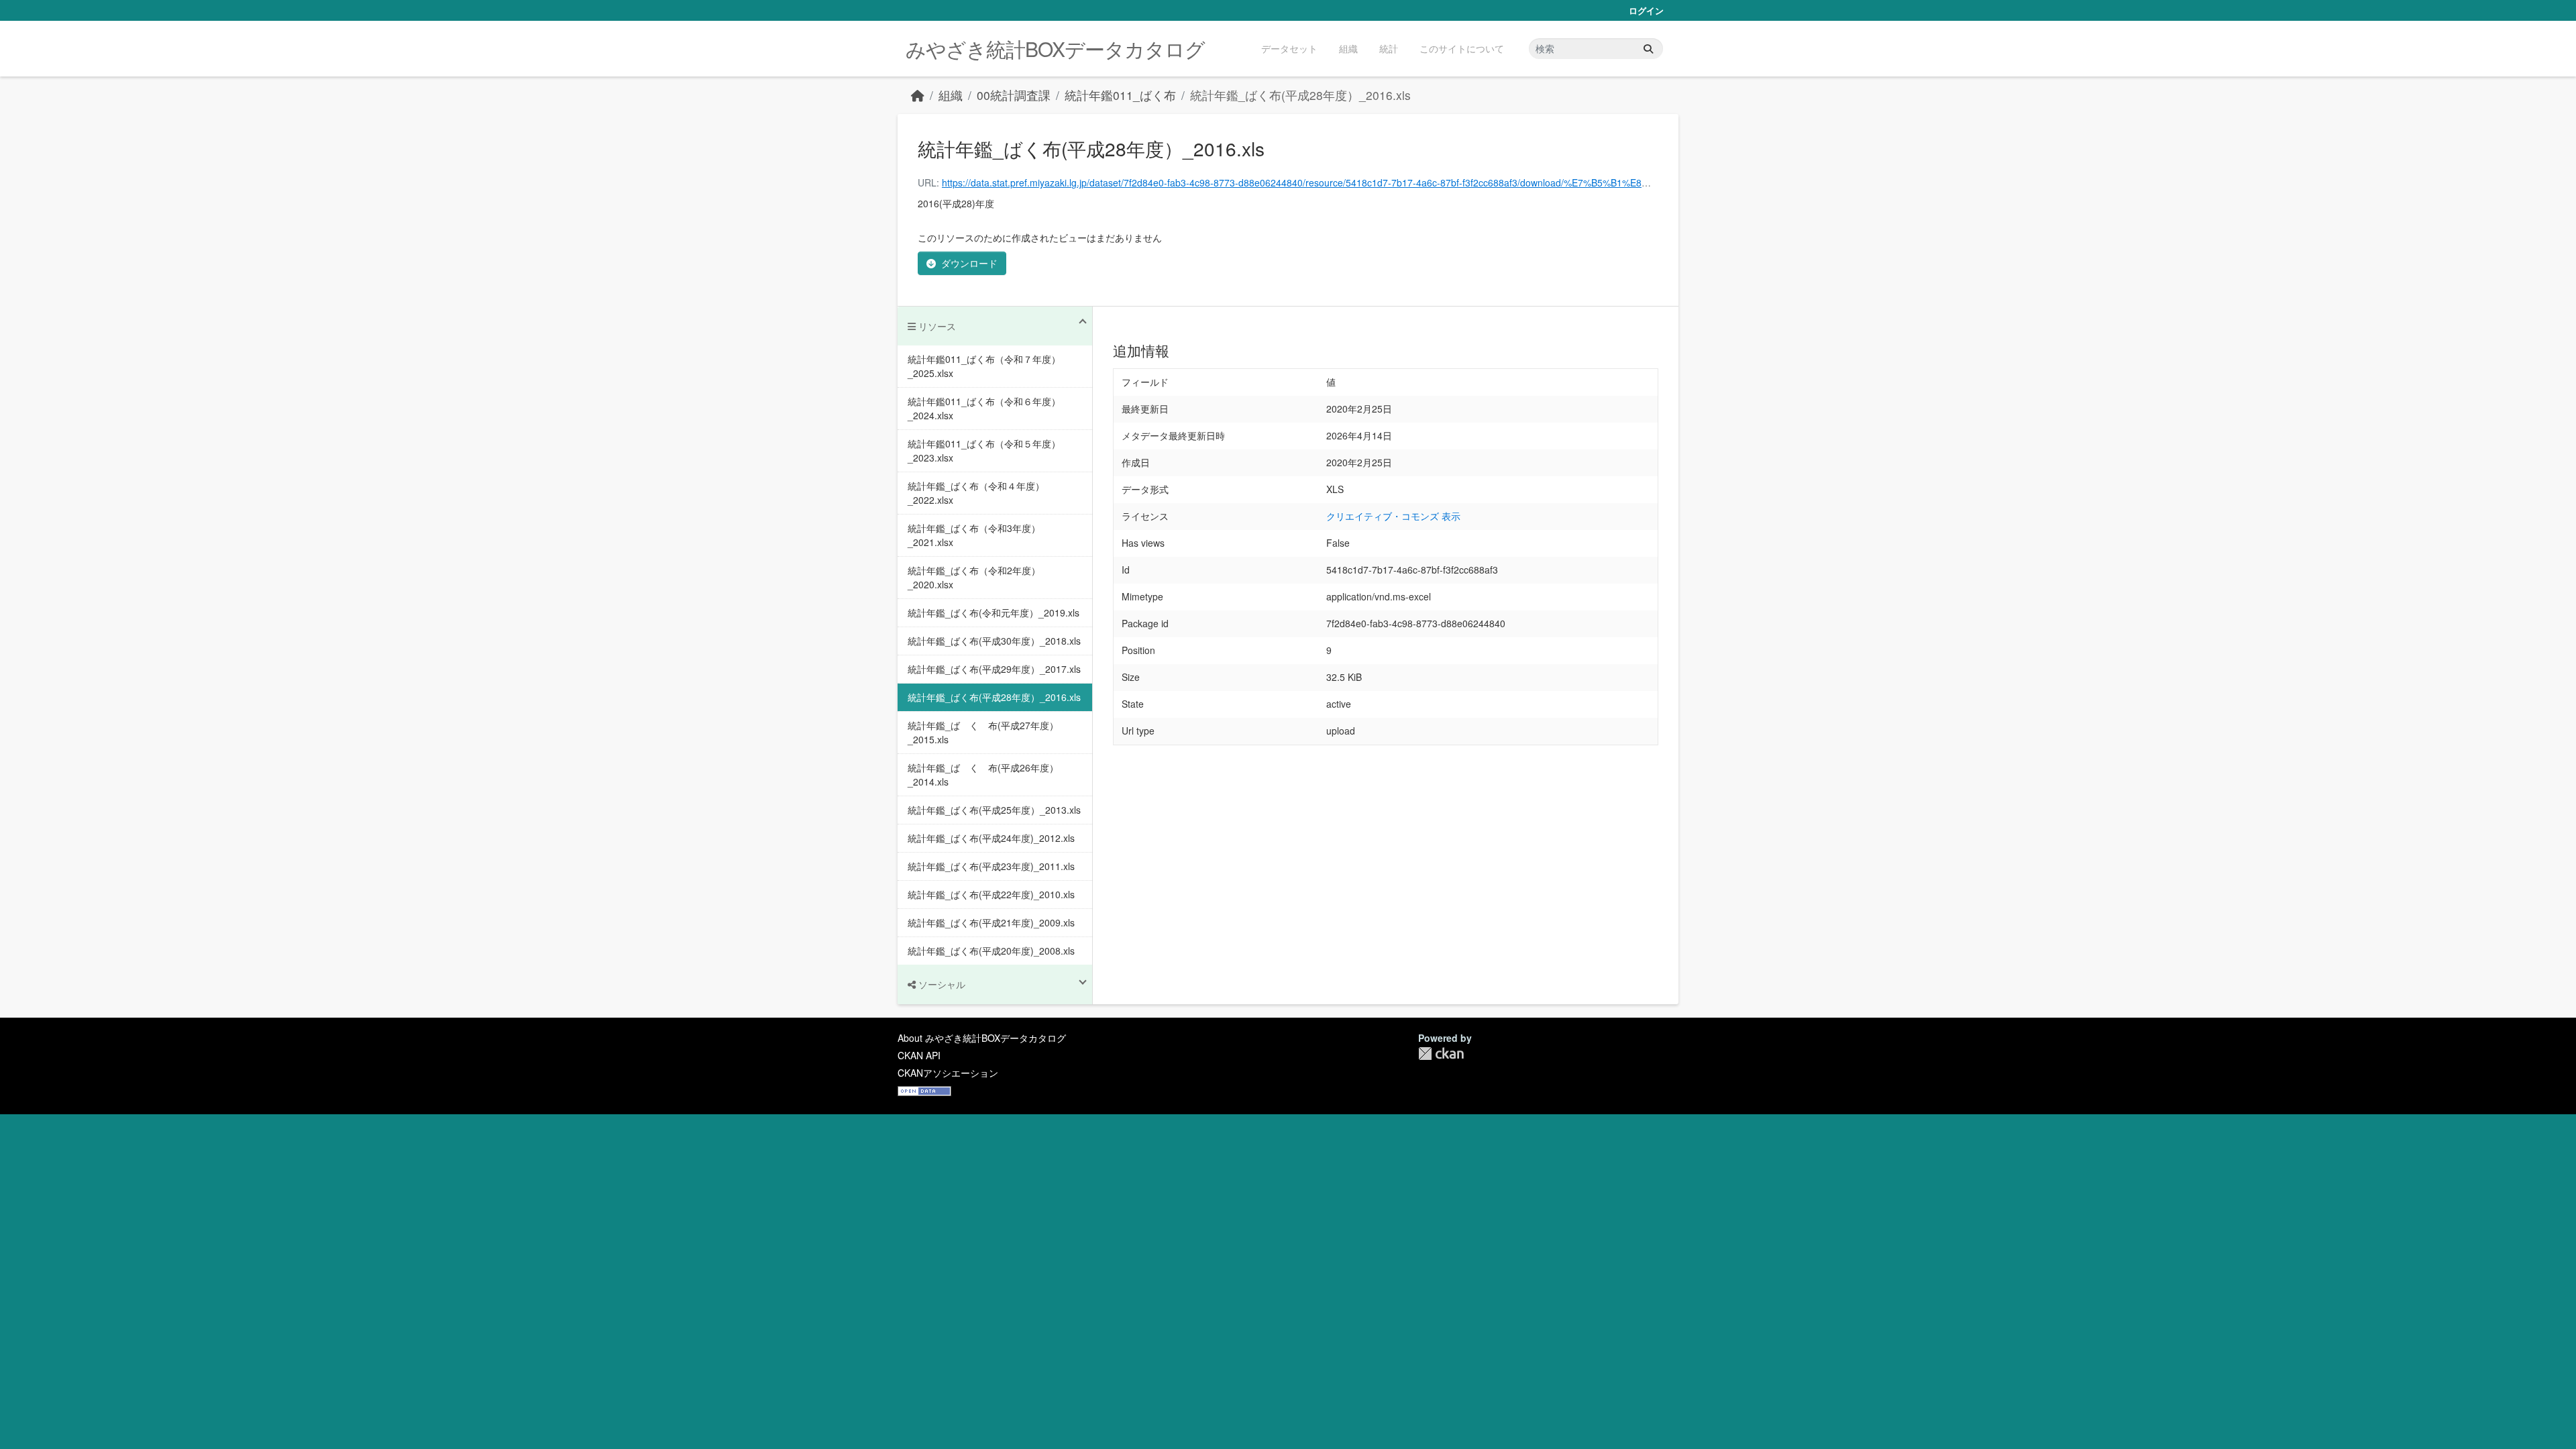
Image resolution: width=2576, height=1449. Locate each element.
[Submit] (1648, 49)
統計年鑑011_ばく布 (1120, 95)
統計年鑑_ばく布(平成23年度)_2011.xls (991, 866)
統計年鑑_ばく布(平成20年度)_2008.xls (991, 951)
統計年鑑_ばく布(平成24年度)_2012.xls (991, 838)
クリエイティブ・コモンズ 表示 (1393, 516)
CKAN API (919, 1055)
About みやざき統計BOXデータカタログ (982, 1038)
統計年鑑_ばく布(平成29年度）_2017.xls (994, 669)
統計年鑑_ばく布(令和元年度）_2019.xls (994, 612)
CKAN (1441, 1054)
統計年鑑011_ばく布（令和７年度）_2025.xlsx (984, 366)
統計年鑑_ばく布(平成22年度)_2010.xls (991, 894)
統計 (1389, 48)
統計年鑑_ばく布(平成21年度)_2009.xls (991, 922)
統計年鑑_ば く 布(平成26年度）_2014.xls (983, 774)
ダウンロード (969, 263)
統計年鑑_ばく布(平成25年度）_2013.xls (994, 810)
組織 (1348, 48)
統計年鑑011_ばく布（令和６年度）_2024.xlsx (984, 408)
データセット (1289, 48)
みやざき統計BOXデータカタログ (1055, 49)
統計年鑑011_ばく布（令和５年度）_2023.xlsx (984, 450)
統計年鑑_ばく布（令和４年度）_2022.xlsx (976, 493)
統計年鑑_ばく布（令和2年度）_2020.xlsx (974, 577)
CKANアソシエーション (948, 1073)
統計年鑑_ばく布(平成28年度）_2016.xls (1300, 95)
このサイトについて (1462, 48)
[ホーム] (918, 95)
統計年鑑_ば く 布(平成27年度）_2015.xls (983, 732)
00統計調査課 (1014, 95)
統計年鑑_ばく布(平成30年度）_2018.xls (994, 641)
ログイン (1646, 10)
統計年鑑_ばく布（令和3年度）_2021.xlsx (974, 535)
